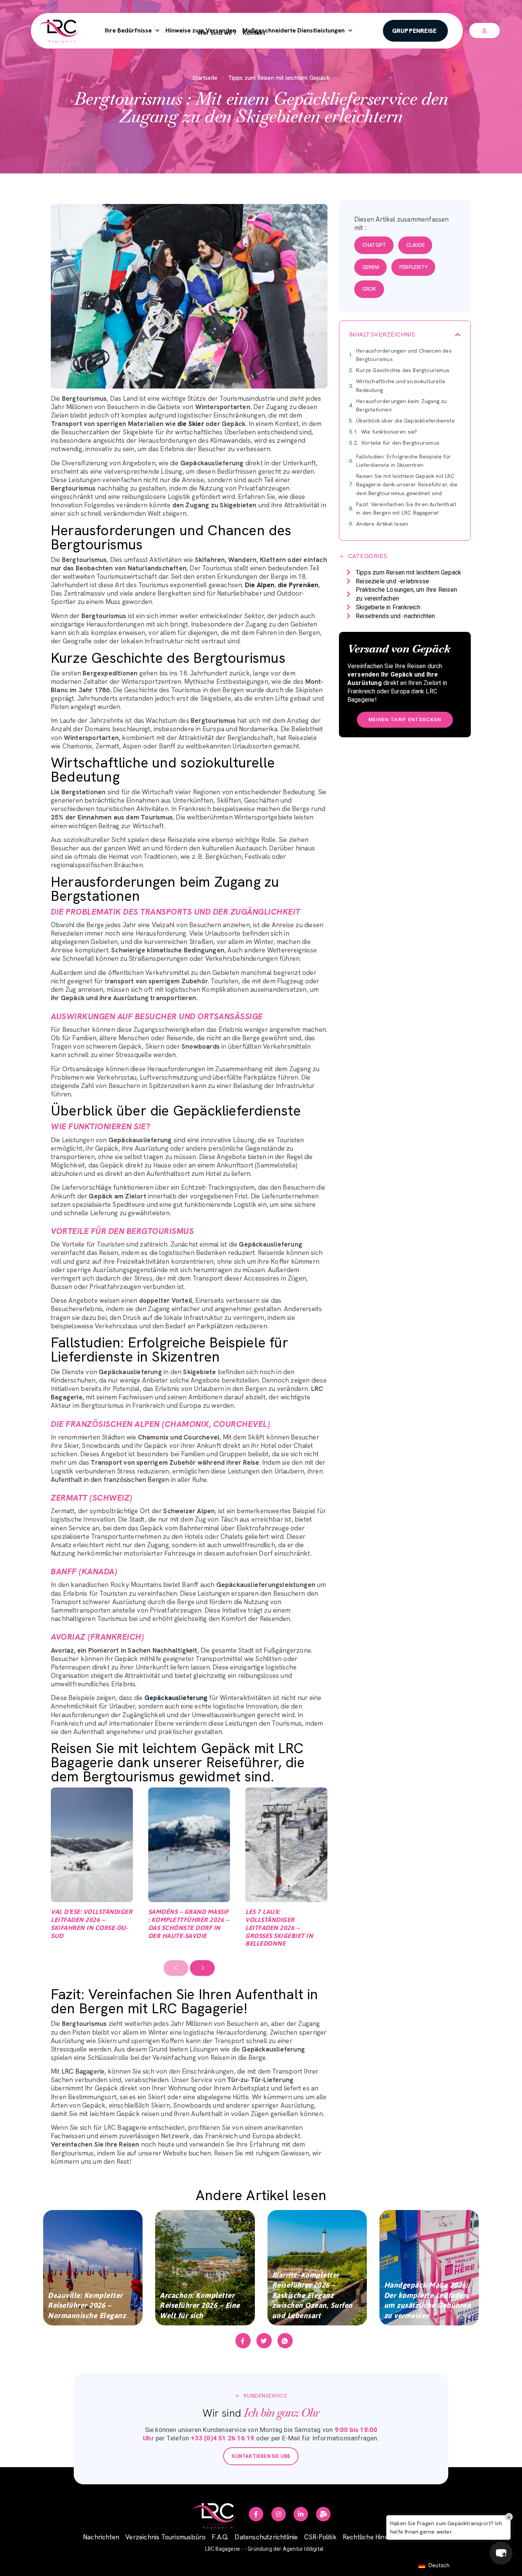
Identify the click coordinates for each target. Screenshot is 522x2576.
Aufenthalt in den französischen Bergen (110, 1480)
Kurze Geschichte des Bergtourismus (403, 370)
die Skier (190, 424)
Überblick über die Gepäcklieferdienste (405, 421)
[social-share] (243, 2341)
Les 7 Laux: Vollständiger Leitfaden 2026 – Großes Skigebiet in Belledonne (279, 1928)
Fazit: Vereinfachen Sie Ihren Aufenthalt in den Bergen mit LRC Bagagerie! (406, 508)
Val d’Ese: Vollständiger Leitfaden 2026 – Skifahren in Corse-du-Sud (92, 1923)
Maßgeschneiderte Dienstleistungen (293, 30)
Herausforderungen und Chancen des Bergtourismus (404, 355)
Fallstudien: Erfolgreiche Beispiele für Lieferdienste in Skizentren (404, 461)
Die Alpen (260, 585)
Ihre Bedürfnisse (128, 30)
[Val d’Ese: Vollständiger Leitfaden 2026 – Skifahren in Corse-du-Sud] (92, 1845)
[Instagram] (279, 2514)
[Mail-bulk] (323, 2514)
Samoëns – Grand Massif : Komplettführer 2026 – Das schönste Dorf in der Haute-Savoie (189, 1923)
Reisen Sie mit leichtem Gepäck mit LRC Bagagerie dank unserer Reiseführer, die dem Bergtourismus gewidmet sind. (407, 484)
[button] (458, 335)
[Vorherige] (176, 1968)
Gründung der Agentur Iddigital (285, 2549)
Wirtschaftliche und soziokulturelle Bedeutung (401, 385)
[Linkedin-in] (301, 2514)
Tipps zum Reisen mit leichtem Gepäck (279, 78)
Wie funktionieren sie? (389, 432)
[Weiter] (202, 1968)
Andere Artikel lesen (382, 524)
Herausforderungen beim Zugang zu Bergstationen (401, 405)
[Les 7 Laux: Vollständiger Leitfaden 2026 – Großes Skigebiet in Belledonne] (286, 1845)
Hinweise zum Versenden (201, 30)
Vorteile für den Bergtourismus (400, 443)
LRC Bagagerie (83, 2071)
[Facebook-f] (256, 2514)
